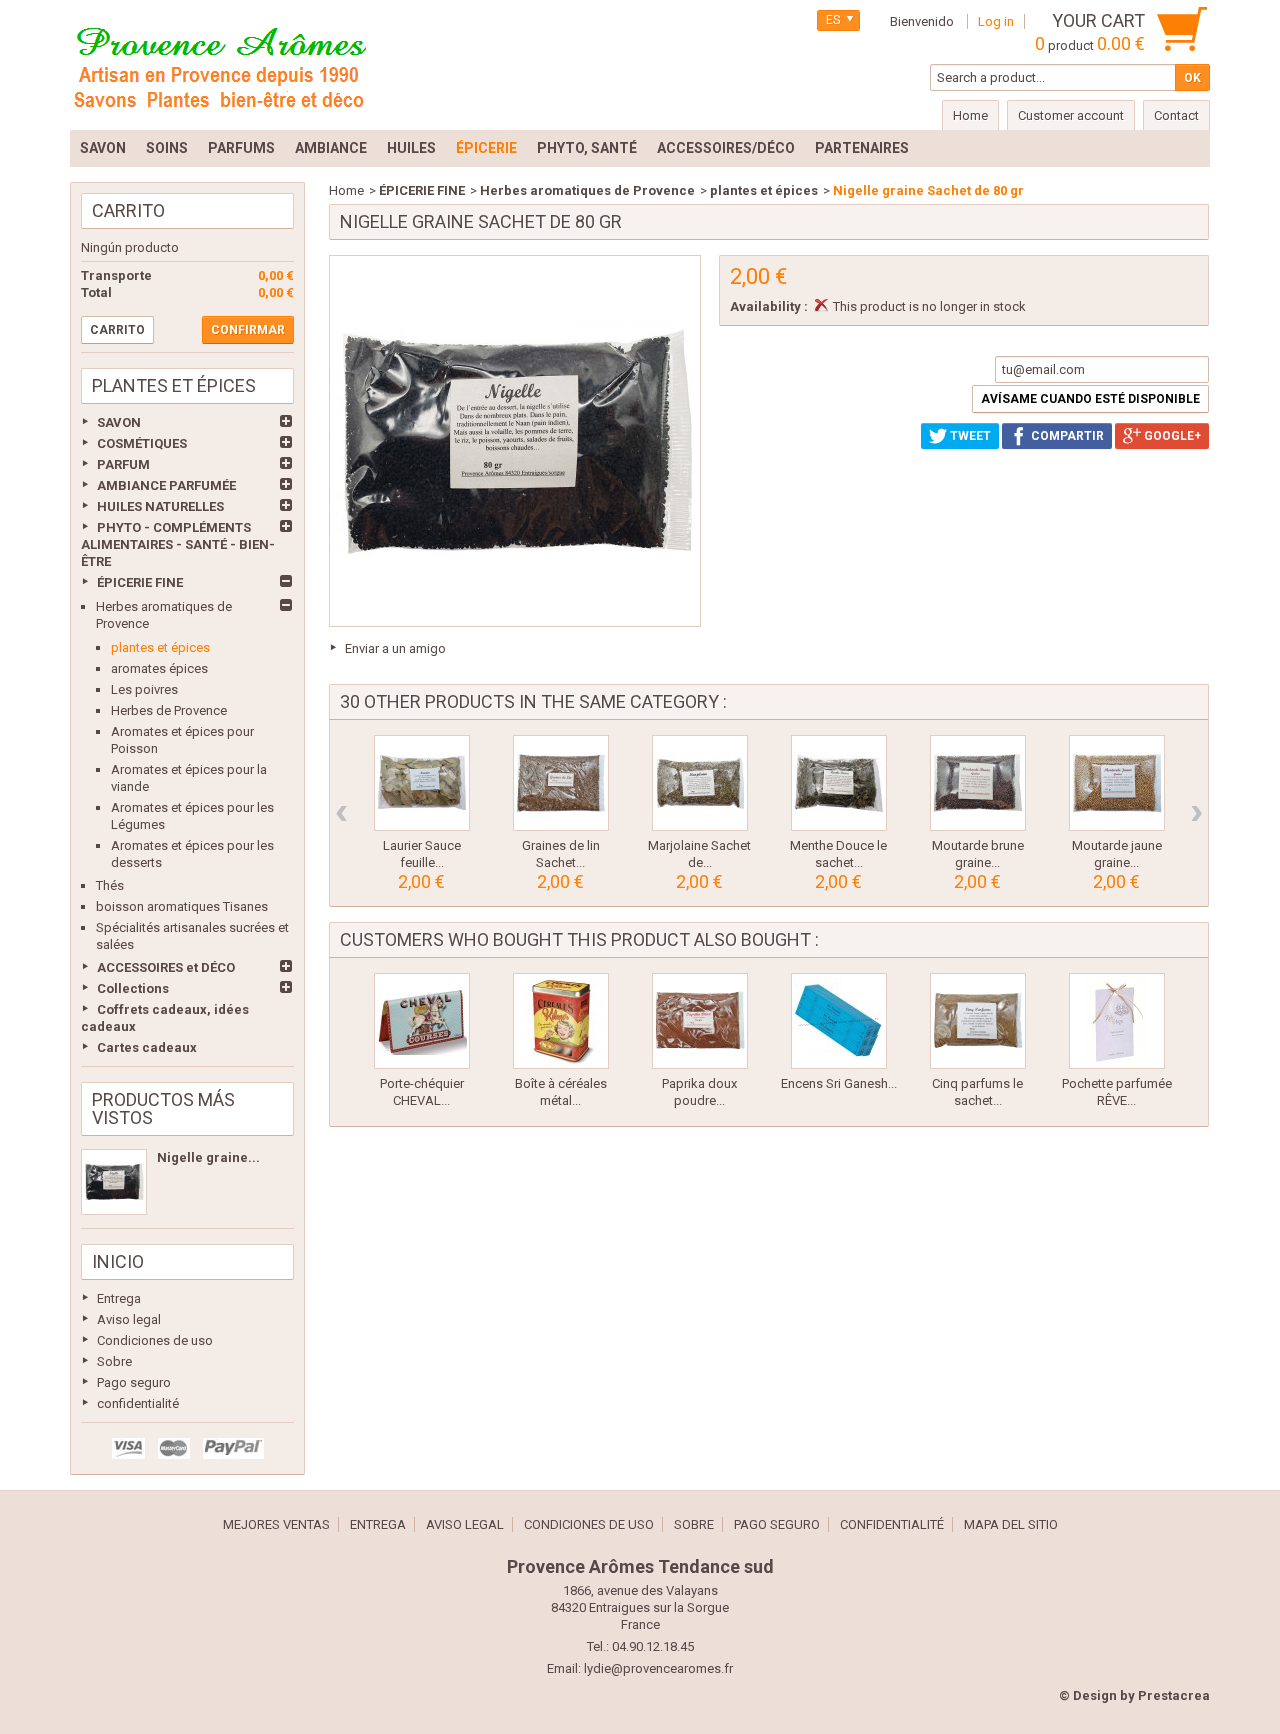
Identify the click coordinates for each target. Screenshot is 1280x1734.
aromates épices (159, 668)
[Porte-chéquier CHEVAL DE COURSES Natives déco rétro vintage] (422, 1021)
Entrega (119, 1298)
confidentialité (138, 1403)
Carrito (128, 210)
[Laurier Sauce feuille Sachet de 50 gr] (422, 783)
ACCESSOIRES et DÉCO (166, 967)
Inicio (118, 1261)
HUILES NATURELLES (160, 506)
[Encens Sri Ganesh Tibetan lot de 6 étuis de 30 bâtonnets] (839, 1021)
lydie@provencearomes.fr (658, 1668)
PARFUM (123, 464)
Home (346, 190)
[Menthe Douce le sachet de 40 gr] (839, 783)
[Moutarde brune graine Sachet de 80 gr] (978, 783)
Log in (996, 21)
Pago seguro (134, 1382)
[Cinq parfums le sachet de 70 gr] (978, 1021)
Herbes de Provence (169, 710)
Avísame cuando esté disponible (1090, 399)
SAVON (119, 422)
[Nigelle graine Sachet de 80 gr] (114, 1182)
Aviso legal (129, 1319)
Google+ (1171, 436)
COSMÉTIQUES (142, 443)
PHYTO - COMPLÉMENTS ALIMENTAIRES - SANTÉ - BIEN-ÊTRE (178, 544)
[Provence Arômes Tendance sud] (220, 65)
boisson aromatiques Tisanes (182, 906)
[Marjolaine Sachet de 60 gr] (700, 783)
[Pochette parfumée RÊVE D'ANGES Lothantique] (1117, 1021)
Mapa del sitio (1011, 1524)
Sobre (114, 1361)
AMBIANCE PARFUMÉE (166, 485)
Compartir (1066, 436)
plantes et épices (160, 647)
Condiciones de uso (155, 1340)
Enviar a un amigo (395, 648)
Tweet (969, 436)
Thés (110, 885)
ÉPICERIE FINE (140, 582)
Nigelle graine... (208, 1157)
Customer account (1071, 115)
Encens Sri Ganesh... (839, 1083)
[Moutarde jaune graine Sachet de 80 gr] (1117, 783)
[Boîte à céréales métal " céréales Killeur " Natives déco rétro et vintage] (561, 1021)
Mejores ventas (276, 1524)
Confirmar (248, 330)
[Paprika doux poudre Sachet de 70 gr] (700, 1021)
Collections (133, 988)
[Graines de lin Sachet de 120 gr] (561, 783)
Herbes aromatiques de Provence (587, 190)
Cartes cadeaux (147, 1047)
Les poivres (144, 689)
